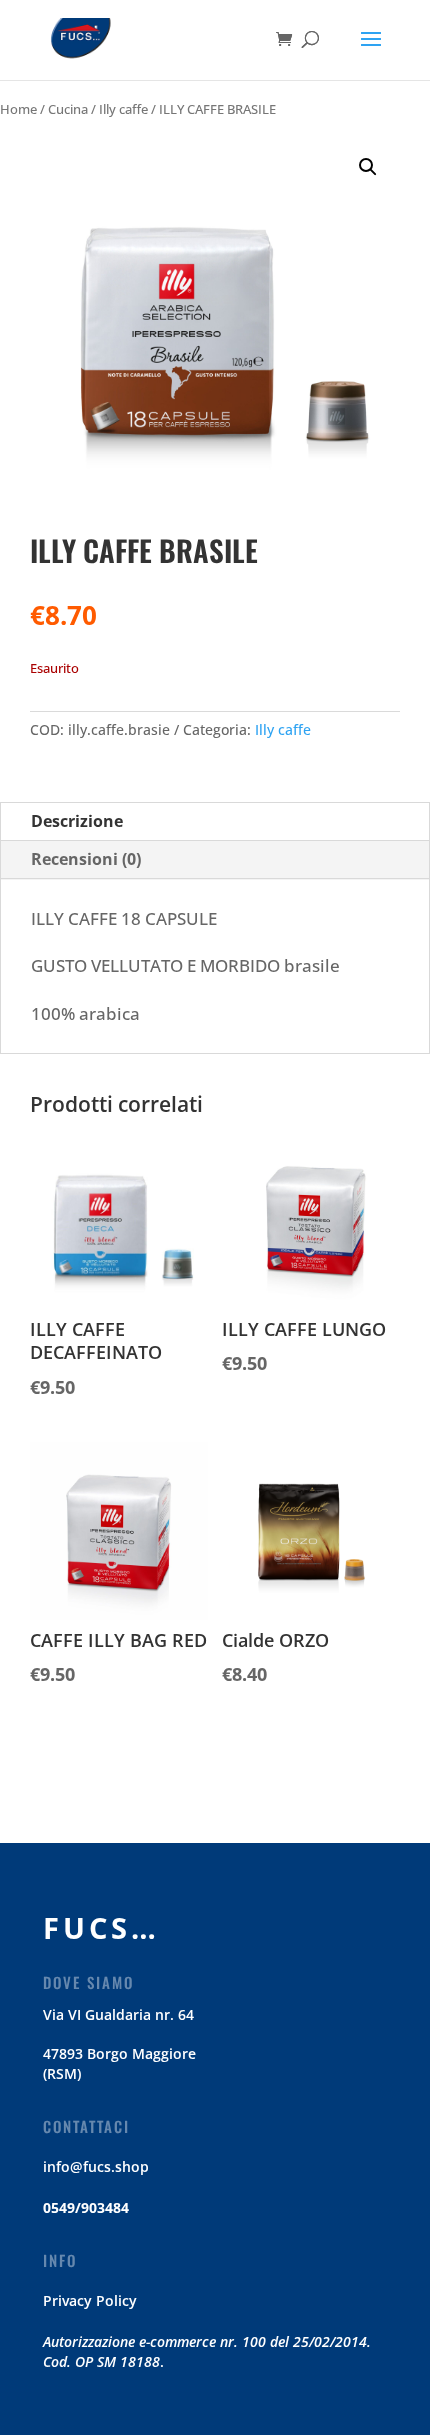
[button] (368, 167)
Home (18, 109)
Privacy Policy (90, 2300)
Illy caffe (123, 109)
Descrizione (77, 821)
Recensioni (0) (86, 859)
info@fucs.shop (96, 2166)
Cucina (68, 109)
